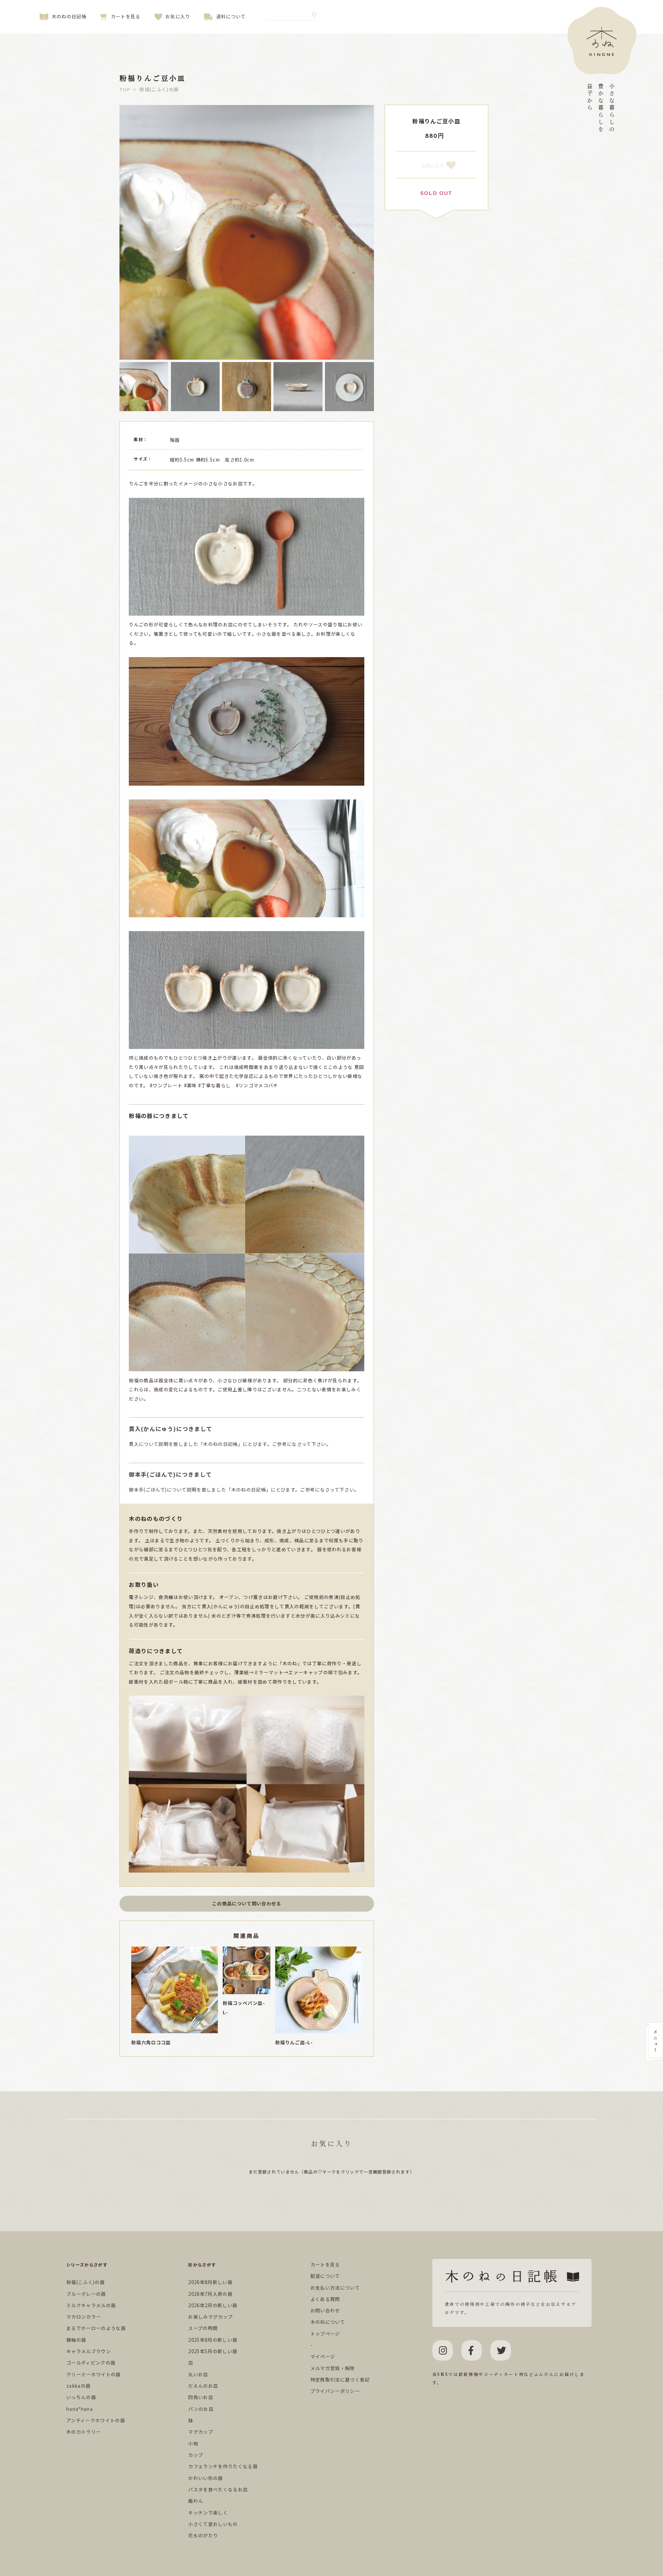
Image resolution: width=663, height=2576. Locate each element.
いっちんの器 (81, 2397)
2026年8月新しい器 (210, 2282)
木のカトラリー (84, 2432)
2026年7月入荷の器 (210, 2294)
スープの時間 (203, 2328)
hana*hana (80, 2409)
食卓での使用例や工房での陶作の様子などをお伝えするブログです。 (511, 2308)
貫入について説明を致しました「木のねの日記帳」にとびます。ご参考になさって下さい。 (230, 1436)
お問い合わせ (325, 2310)
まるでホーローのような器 (96, 2328)
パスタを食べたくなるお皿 (218, 2489)
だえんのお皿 (203, 2386)
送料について (231, 16)
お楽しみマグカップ (210, 2317)
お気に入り (178, 16)
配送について (325, 2276)
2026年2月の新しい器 (213, 2305)
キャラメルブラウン (89, 2351)
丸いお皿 (198, 2374)
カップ (196, 2455)
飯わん (196, 2501)
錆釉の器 (76, 2340)
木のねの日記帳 (69, 16)
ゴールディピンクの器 (91, 2363)
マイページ (323, 2356)
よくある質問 (325, 2299)
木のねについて (328, 2322)
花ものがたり (203, 2535)
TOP (125, 90)
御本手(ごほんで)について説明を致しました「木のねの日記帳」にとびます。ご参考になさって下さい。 (244, 1481)
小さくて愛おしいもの (213, 2524)
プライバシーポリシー (335, 2391)
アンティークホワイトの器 (96, 2420)
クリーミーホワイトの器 (94, 2374)
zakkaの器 (78, 2386)
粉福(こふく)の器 (85, 2282)
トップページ (325, 2334)
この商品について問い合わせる (247, 1903)
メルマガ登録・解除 (333, 2368)
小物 (193, 2444)
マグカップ (201, 2432)
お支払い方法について (335, 2288)
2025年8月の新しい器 (213, 2340)
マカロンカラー (84, 2317)
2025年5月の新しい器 (213, 2351)
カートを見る (126, 16)
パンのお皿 (201, 2409)
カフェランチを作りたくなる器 (223, 2466)
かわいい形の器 (205, 2478)
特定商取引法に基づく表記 (340, 2380)
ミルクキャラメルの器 (91, 2305)
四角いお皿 (201, 2397)
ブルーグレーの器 (86, 2294)
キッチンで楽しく (208, 2513)
